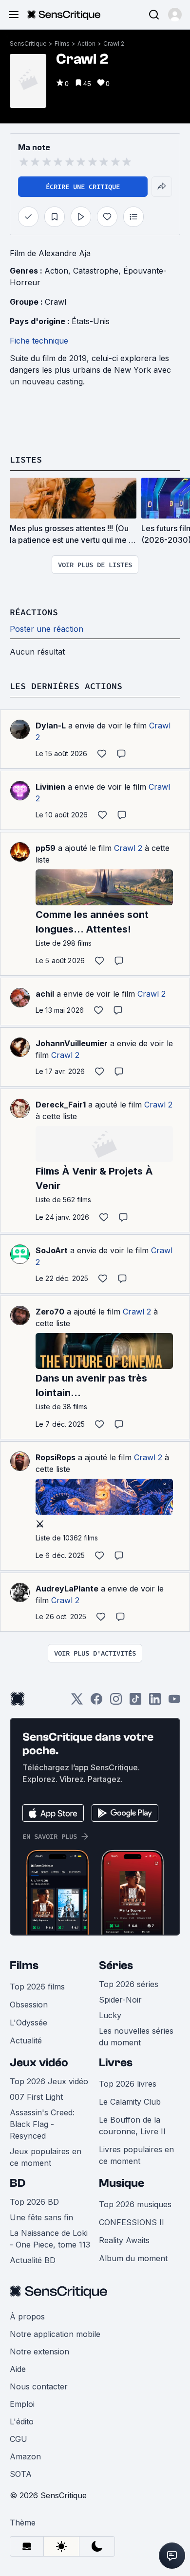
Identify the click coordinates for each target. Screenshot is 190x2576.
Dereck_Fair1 (61, 1105)
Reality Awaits (124, 2240)
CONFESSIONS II (132, 2222)
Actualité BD (33, 2260)
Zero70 (50, 1312)
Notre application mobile (55, 2334)
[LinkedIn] (155, 1702)
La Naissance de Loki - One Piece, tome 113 (50, 2239)
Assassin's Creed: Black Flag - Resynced (42, 2124)
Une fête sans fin (41, 2217)
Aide (18, 2369)
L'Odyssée (28, 2023)
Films (62, 43)
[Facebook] (96, 1702)
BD (18, 2183)
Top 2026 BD (34, 2202)
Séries (116, 1965)
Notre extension (39, 2351)
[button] (175, 15)
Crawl (56, 302)
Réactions (34, 612)
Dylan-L (51, 726)
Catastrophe (96, 271)
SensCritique (28, 43)
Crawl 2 (114, 43)
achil (45, 994)
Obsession (29, 2005)
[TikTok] (135, 1702)
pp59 (46, 848)
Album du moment (133, 2258)
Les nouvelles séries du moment (136, 2037)
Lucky (110, 2015)
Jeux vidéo (39, 2063)
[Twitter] (77, 1702)
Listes (26, 459)
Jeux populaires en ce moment (46, 2157)
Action (86, 43)
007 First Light (36, 2097)
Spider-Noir (120, 2000)
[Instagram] (116, 1702)
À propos (27, 2317)
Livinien (50, 787)
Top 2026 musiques (135, 2204)
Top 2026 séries (129, 1984)
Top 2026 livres (128, 2084)
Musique (122, 2183)
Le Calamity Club (130, 2102)
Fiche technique (39, 341)
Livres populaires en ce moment (136, 2155)
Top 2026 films (37, 1987)
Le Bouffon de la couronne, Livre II (132, 2126)
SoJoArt (52, 1250)
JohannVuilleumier (72, 1043)
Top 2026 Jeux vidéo (49, 2081)
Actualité (26, 2040)
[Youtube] (174, 1702)
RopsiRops (56, 1457)
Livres (116, 2063)
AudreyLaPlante (67, 1589)
